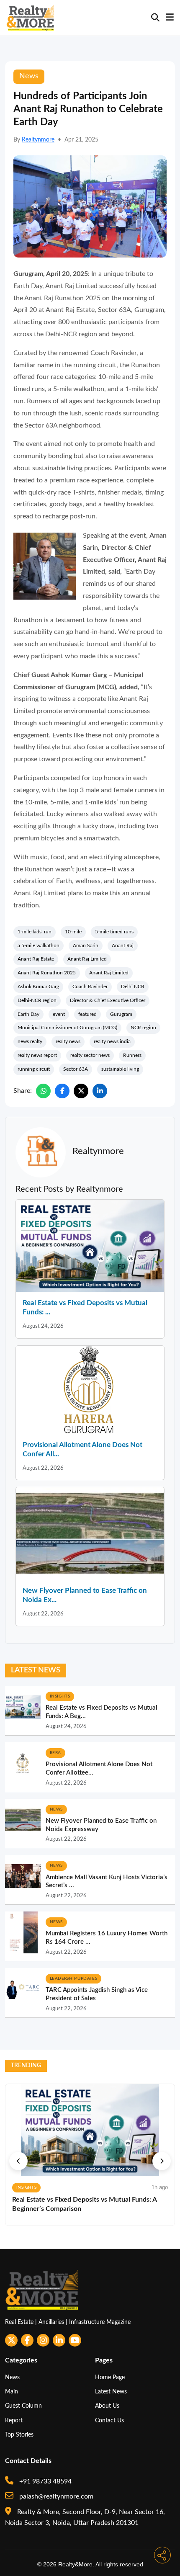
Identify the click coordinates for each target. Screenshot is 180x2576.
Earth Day (28, 1014)
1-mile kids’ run (35, 932)
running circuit (34, 1069)
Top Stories (19, 2435)
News (12, 2377)
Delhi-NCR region (37, 1000)
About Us (107, 2406)
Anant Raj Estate (36, 959)
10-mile (73, 932)
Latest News (111, 2392)
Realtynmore (38, 140)
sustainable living (120, 1069)
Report (14, 2420)
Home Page (110, 2377)
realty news (68, 1041)
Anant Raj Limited (87, 959)
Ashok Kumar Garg (38, 987)
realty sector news (90, 1055)
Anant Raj (123, 945)
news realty (30, 1041)
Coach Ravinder (90, 987)
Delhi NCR (133, 987)
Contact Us (109, 2420)
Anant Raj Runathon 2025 (47, 973)
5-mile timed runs (114, 932)
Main (12, 2392)
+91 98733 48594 (45, 2481)
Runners (132, 1055)
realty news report (37, 1055)
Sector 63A (76, 1069)
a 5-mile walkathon (39, 945)
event (59, 1014)
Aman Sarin (86, 945)
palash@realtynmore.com (55, 2496)
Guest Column (23, 2406)
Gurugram (121, 1014)
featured (87, 1014)
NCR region (143, 1028)
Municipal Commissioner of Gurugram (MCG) (67, 1028)
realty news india (112, 1041)
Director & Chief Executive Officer (108, 1000)
